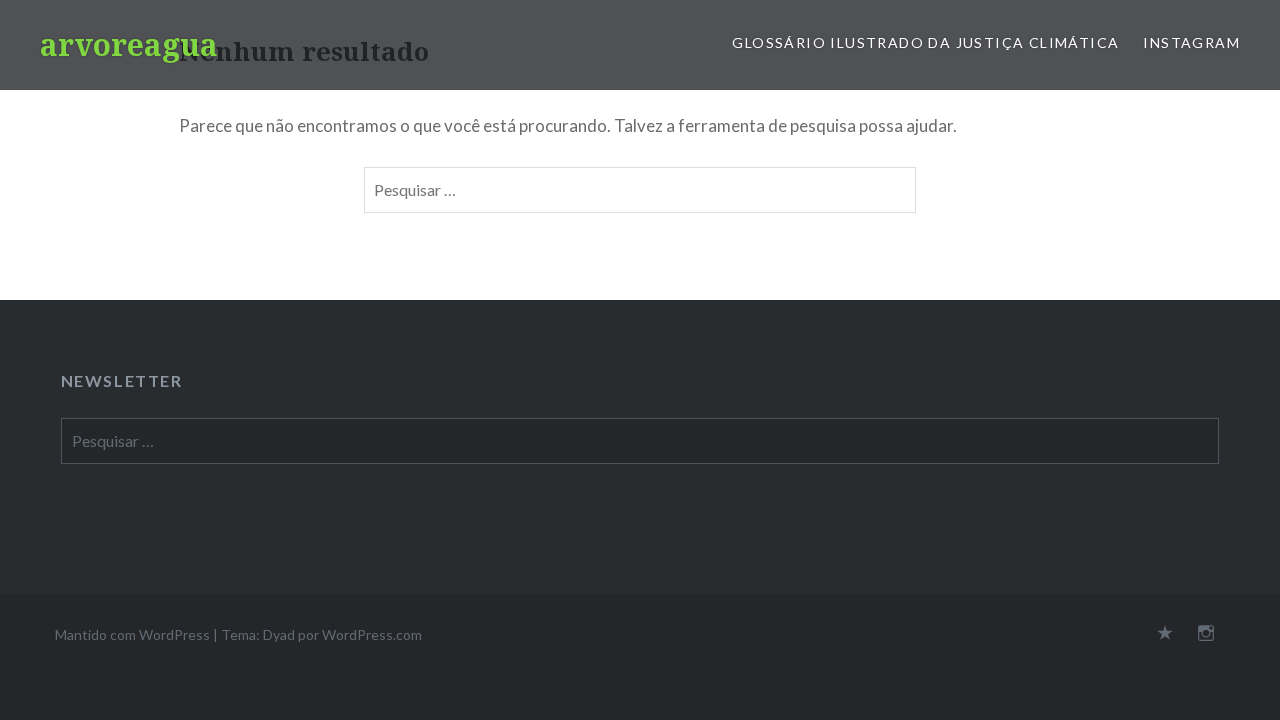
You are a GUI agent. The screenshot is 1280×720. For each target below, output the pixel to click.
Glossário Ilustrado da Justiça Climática (925, 42)
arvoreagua (129, 44)
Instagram (1191, 42)
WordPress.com (372, 634)
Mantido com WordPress (132, 634)
